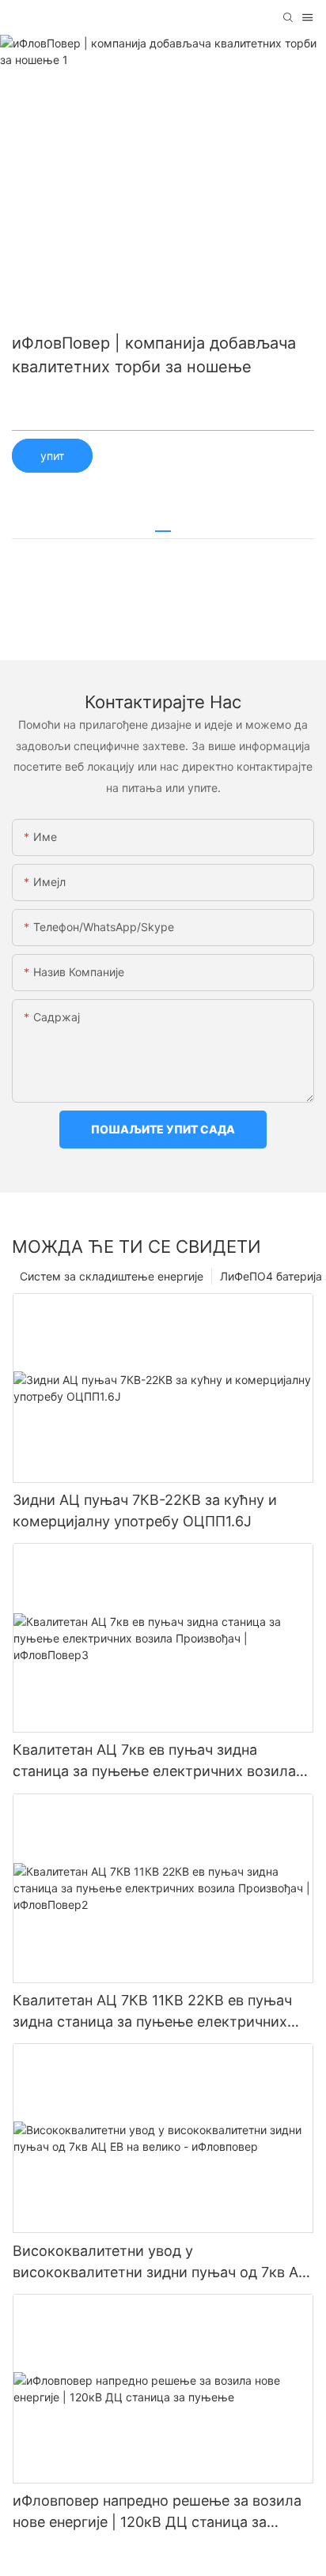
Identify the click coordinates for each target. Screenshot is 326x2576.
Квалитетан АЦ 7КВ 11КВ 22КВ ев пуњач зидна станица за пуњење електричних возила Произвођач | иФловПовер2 (152, 2012)
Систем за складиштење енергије (112, 1276)
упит (52, 456)
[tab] (163, 525)
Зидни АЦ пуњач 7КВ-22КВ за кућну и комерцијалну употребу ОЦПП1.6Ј (145, 1511)
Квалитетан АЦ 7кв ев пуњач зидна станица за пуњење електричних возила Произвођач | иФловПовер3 (154, 1761)
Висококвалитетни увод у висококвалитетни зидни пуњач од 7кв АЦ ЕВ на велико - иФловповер (161, 2263)
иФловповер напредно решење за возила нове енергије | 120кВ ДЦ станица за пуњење (157, 2512)
